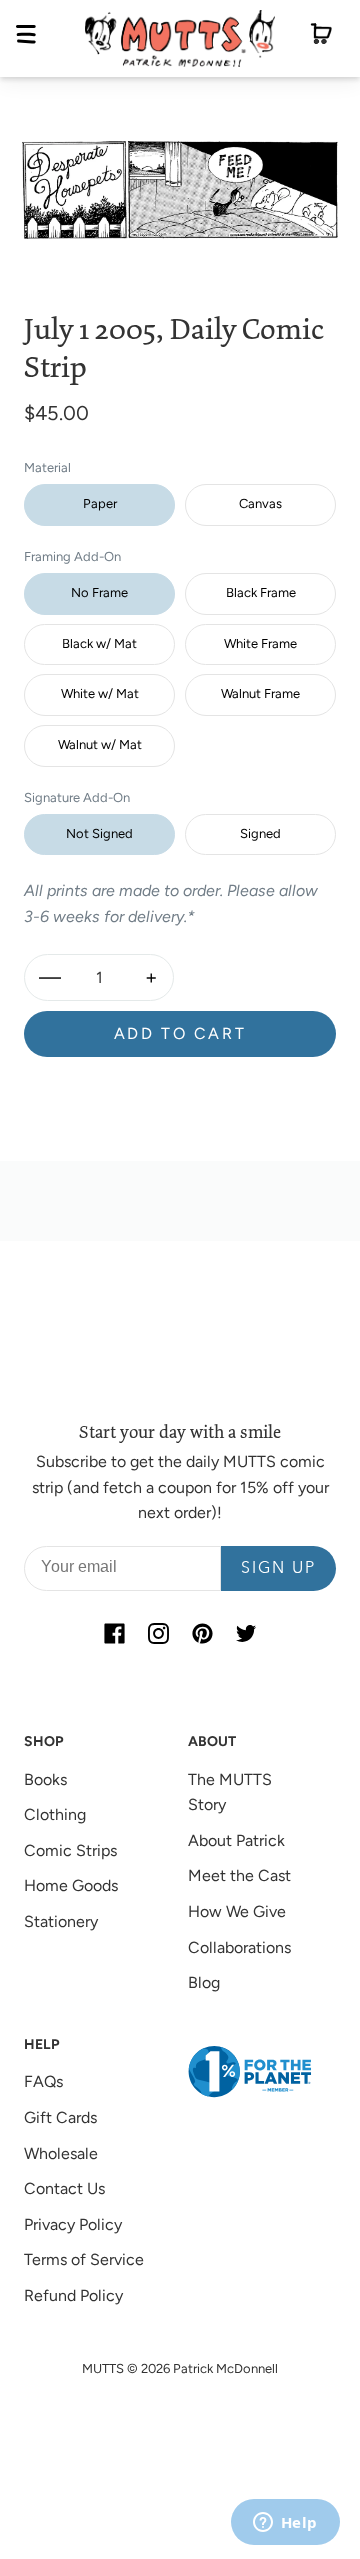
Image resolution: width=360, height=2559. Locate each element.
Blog (204, 1982)
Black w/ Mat (99, 643)
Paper (100, 503)
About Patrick (236, 1840)
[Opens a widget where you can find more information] (285, 2524)
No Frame (99, 592)
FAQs (43, 2081)
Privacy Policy (73, 2224)
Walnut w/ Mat (100, 744)
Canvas (260, 503)
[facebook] (114, 1633)
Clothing (55, 1814)
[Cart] (321, 38)
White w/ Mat (100, 693)
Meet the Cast (239, 1875)
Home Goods (71, 1885)
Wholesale (61, 2153)
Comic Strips (70, 1850)
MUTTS (103, 2368)
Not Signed (99, 833)
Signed (260, 833)
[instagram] (158, 1633)
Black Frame (261, 592)
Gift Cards (60, 2117)
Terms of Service (84, 2259)
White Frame (260, 643)
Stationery (61, 1921)
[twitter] (246, 1633)
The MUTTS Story (230, 1792)
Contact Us (64, 2188)
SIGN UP (278, 1569)
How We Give (237, 1911)
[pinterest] (202, 1633)
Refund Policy (73, 2295)
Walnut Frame (260, 693)
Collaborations (239, 1947)
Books (45, 1779)
